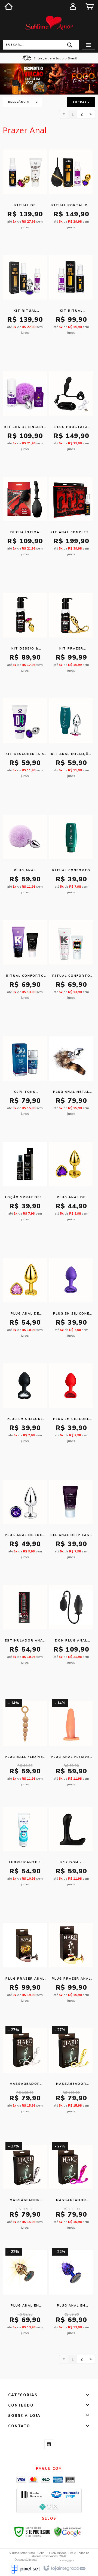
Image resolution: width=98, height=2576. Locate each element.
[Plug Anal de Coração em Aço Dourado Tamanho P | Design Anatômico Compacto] (71, 1184)
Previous (7, 79)
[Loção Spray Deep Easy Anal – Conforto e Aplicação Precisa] (25, 1184)
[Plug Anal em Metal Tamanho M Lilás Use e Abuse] (71, 2293)
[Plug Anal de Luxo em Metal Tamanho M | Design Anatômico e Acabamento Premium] (25, 1522)
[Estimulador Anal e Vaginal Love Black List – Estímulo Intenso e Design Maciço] (25, 1628)
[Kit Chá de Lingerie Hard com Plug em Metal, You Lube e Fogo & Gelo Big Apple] (25, 414)
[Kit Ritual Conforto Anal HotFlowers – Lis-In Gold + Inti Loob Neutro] (71, 298)
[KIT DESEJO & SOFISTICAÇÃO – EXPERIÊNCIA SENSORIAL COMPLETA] (25, 636)
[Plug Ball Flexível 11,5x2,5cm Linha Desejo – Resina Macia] (25, 1744)
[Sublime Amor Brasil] (49, 23)
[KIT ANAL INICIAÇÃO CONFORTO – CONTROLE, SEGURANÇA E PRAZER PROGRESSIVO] (71, 741)
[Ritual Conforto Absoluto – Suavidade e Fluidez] (71, 963)
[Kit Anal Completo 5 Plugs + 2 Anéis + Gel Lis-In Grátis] (71, 519)
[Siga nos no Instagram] (49, 2444)
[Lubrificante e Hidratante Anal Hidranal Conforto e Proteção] (25, 1849)
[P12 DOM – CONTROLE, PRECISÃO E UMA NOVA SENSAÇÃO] (71, 1849)
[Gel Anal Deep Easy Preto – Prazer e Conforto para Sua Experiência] (71, 1522)
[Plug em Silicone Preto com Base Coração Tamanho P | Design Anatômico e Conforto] (25, 1406)
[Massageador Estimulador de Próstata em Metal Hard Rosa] (71, 2187)
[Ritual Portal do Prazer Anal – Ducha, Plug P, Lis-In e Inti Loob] (71, 192)
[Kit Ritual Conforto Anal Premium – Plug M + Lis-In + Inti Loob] (25, 298)
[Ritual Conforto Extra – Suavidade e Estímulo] (25, 963)
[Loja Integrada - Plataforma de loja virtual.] (64, 2568)
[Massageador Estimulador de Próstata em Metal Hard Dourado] (71, 2071)
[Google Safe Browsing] (68, 2532)
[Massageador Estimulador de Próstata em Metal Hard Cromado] (25, 2071)
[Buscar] (70, 45)
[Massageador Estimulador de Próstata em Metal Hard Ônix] (25, 2187)
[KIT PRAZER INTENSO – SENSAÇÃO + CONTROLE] (71, 636)
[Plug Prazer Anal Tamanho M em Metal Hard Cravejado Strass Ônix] (25, 1966)
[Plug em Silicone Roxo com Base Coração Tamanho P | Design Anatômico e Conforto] (71, 1301)
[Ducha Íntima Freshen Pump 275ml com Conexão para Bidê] (25, 519)
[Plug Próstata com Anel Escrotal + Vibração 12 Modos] (71, 414)
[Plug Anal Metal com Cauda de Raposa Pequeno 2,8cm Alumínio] (71, 1079)
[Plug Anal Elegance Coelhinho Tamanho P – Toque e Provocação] (25, 857)
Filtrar (80, 102)
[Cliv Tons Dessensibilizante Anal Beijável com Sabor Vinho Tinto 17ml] (25, 1079)
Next (91, 77)
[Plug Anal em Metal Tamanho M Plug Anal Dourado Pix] (25, 2293)
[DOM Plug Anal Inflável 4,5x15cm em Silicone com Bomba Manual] (71, 1628)
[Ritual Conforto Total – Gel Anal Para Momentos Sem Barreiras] (71, 857)
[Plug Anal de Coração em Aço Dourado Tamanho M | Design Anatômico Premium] (25, 1301)
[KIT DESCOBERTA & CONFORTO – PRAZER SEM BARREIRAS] (25, 741)
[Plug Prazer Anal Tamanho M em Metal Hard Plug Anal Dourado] (71, 1966)
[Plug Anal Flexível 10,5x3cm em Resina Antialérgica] (71, 1744)
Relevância (19, 102)
